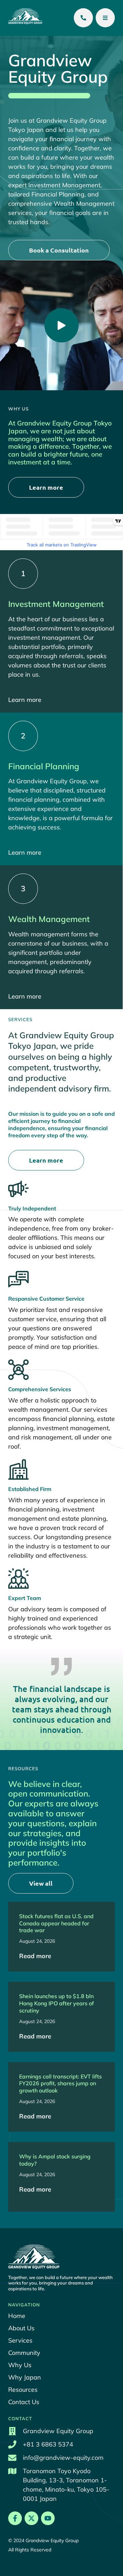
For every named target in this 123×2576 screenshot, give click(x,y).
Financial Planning (44, 766)
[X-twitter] (31, 2518)
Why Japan (25, 2377)
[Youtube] (48, 2518)
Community (24, 2353)
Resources (23, 2390)
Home (17, 2316)
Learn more (25, 700)
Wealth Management (49, 919)
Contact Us (24, 2402)
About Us (21, 2328)
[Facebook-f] (15, 2518)
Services (20, 2341)
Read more (35, 1956)
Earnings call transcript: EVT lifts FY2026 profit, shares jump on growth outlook (60, 2084)
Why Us (20, 2365)
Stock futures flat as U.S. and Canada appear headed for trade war (56, 1923)
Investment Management (56, 604)
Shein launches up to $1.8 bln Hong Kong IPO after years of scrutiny (57, 2003)
